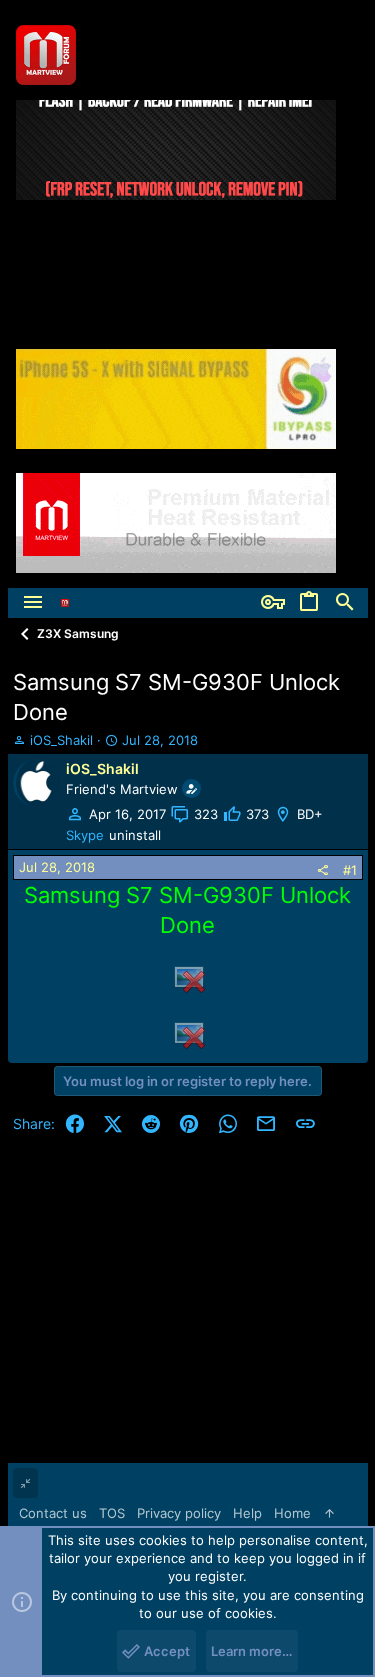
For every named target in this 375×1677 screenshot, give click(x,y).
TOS (112, 1513)
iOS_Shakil (61, 740)
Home (292, 1513)
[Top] (329, 1513)
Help (247, 1513)
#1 (350, 870)
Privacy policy (179, 1513)
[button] (33, 603)
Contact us (53, 1513)
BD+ (310, 814)
